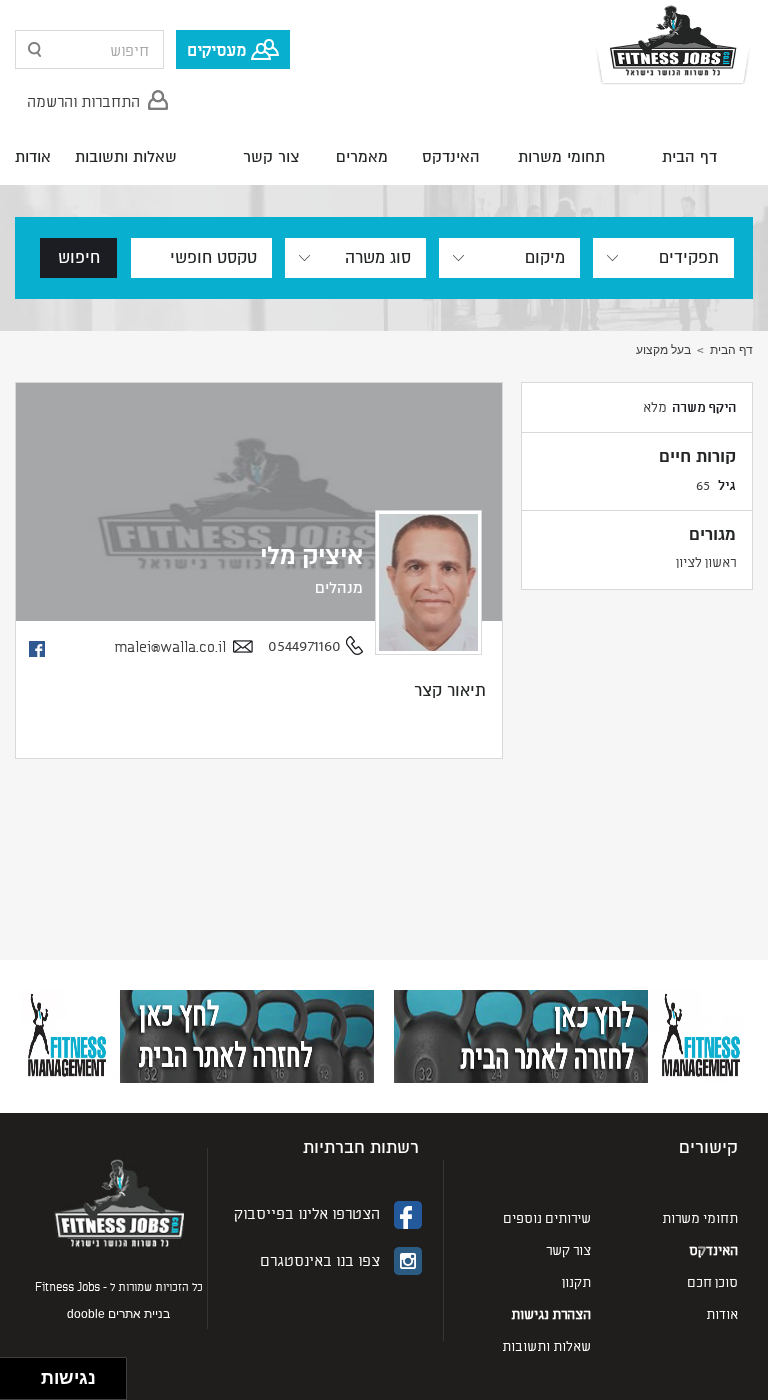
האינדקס (451, 157)
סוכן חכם (712, 1281)
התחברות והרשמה (83, 100)
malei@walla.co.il (170, 646)
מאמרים (362, 157)
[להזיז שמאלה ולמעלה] (15, 1373)
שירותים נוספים (547, 1217)
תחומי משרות (561, 157)
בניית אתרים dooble (118, 1314)
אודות (33, 157)
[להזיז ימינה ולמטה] (26, 1384)
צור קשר (271, 157)
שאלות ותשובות (126, 157)
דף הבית (689, 157)
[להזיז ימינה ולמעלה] (26, 1373)
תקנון (576, 1281)
